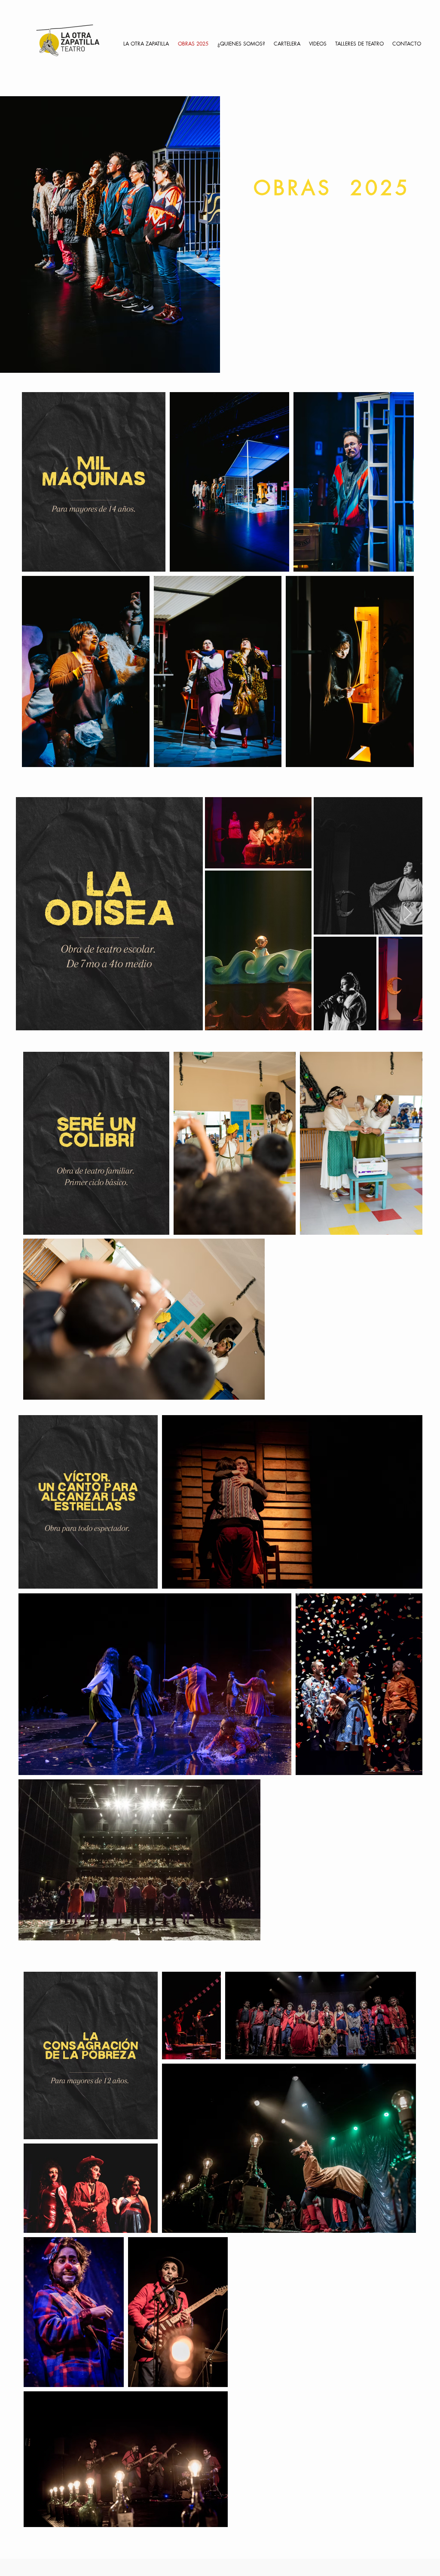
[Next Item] (408, 914)
